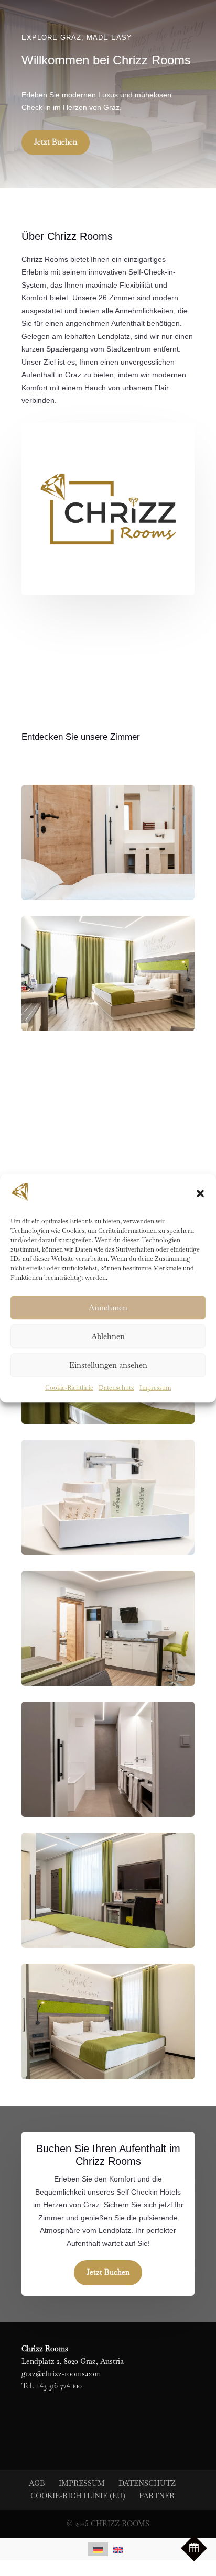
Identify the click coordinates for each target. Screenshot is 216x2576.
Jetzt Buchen (56, 142)
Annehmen (108, 1307)
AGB (37, 2483)
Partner (157, 2496)
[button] (200, 1194)
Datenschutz (116, 1388)
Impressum (155, 1388)
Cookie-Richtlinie (69, 1388)
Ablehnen (108, 1336)
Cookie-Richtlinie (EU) (78, 2496)
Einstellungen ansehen (108, 1365)
